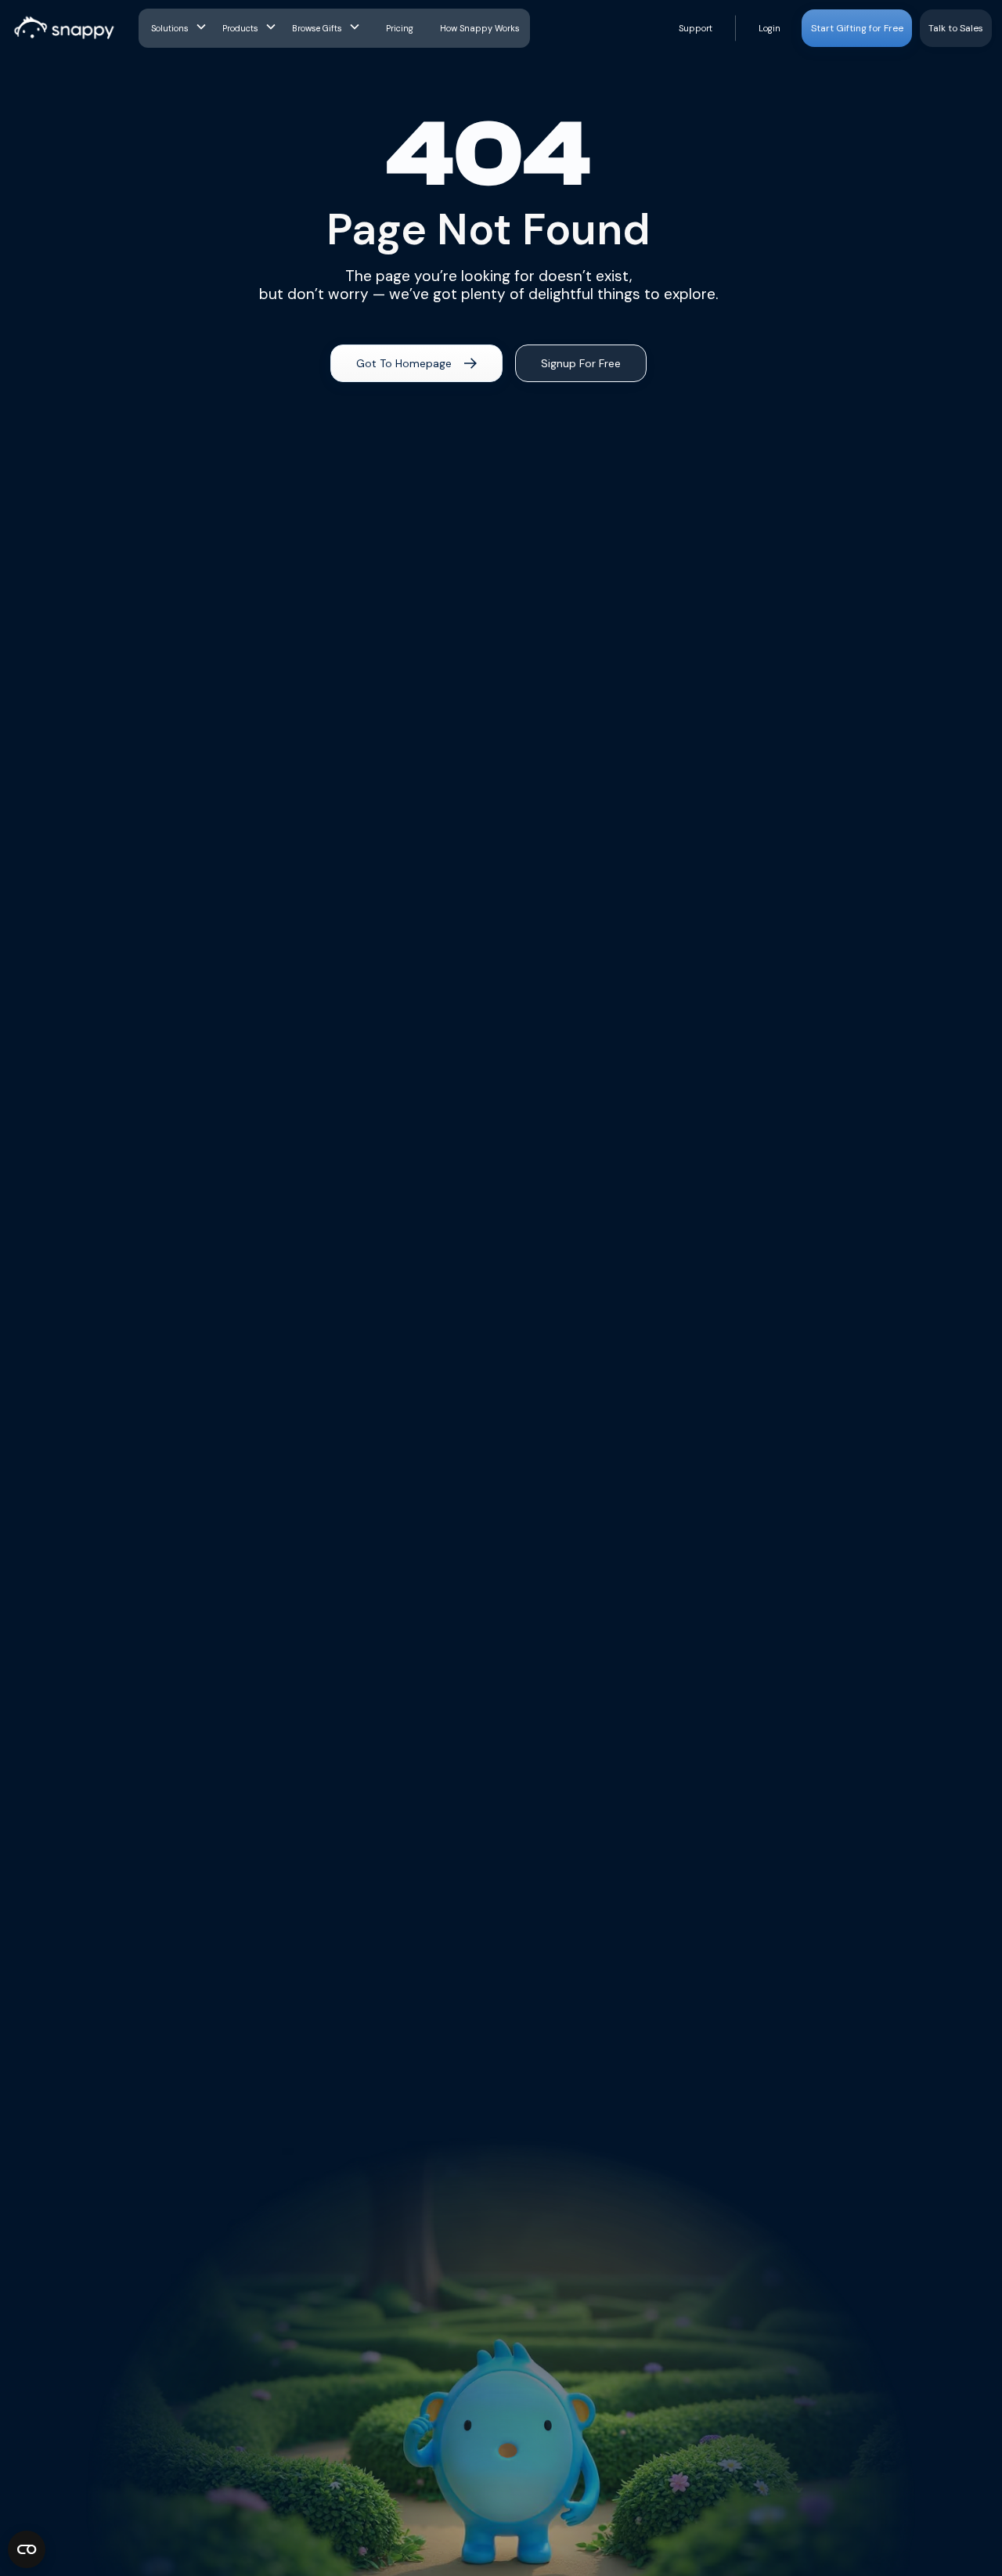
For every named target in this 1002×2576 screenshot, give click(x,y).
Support (696, 28)
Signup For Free (581, 363)
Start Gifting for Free (857, 28)
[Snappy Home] (65, 28)
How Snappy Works (480, 28)
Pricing (400, 28)
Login (770, 28)
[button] (180, 28)
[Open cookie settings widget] (27, 2549)
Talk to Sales (956, 28)
